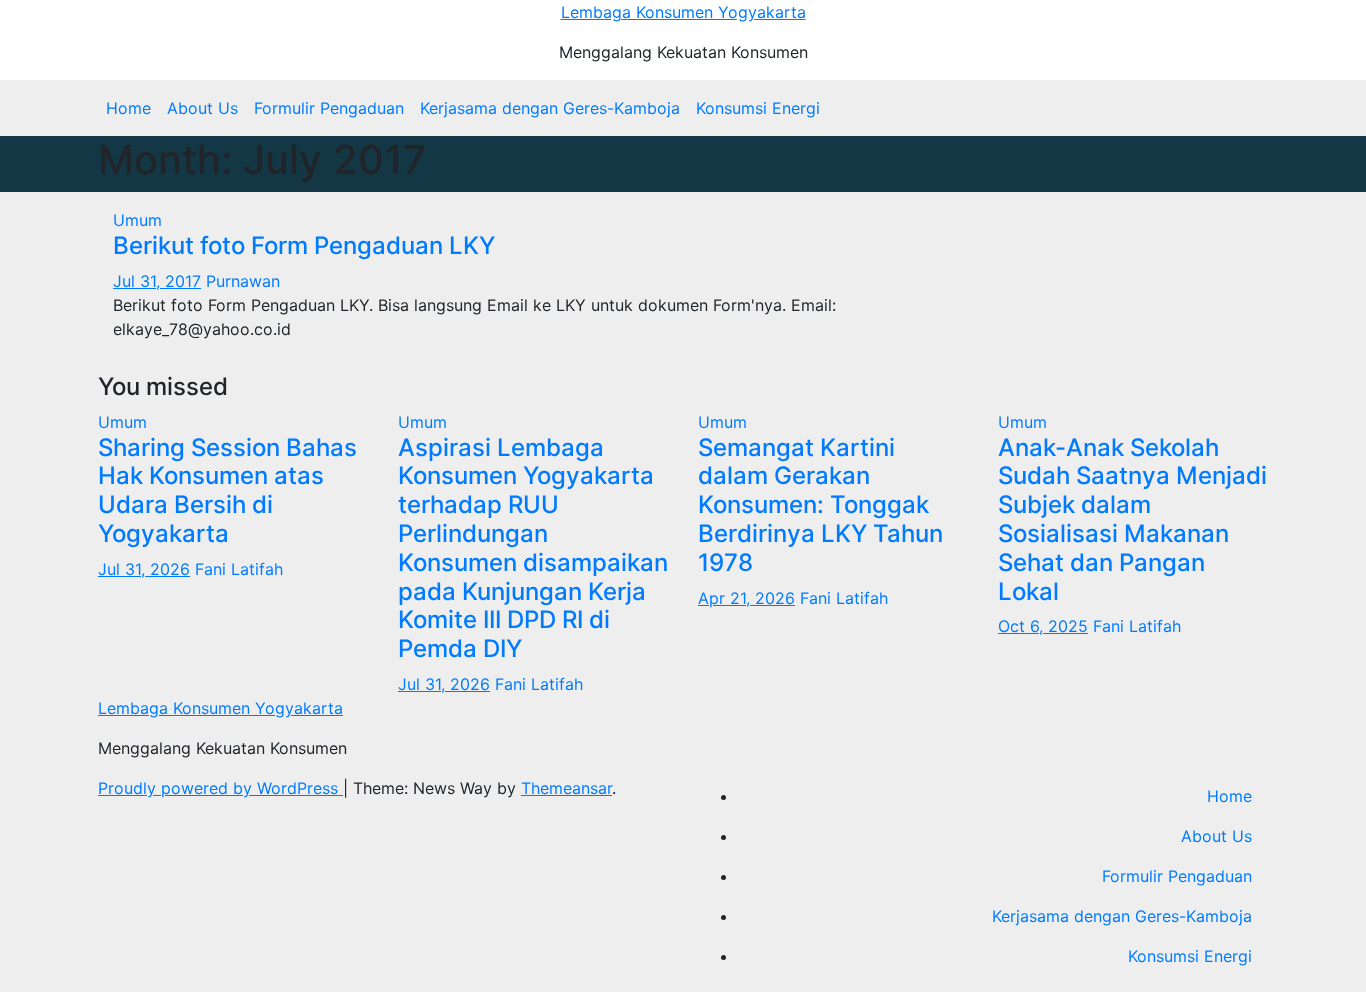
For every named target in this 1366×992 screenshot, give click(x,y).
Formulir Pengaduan (329, 108)
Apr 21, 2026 (746, 598)
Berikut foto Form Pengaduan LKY (304, 245)
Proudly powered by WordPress (220, 788)
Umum (137, 220)
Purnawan (243, 281)
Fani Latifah (239, 569)
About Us (202, 108)
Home (128, 108)
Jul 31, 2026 (144, 569)
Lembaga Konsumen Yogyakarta (683, 12)
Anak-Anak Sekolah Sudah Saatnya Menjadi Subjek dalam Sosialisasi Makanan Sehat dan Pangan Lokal (1132, 519)
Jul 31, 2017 (157, 281)
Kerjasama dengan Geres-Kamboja (550, 108)
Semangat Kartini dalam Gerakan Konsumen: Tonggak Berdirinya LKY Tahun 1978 (820, 505)
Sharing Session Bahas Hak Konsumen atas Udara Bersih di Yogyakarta (227, 490)
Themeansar (566, 788)
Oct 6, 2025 (1043, 626)
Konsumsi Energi (758, 108)
